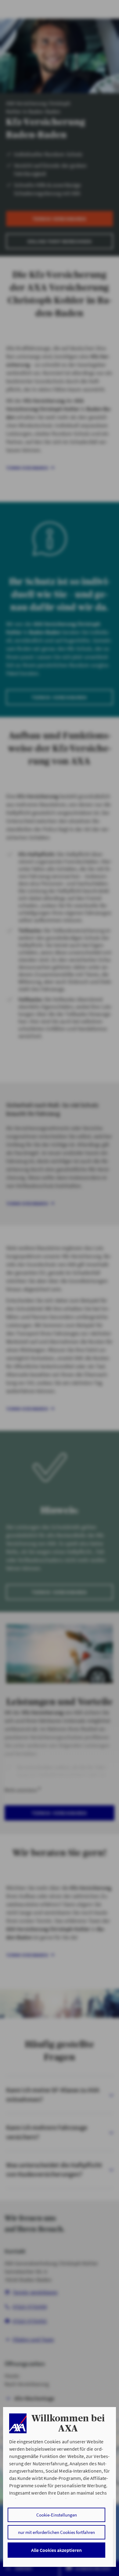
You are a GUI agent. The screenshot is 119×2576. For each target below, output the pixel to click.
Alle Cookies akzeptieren (56, 2550)
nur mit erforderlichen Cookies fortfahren (56, 2532)
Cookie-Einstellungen (57, 2515)
